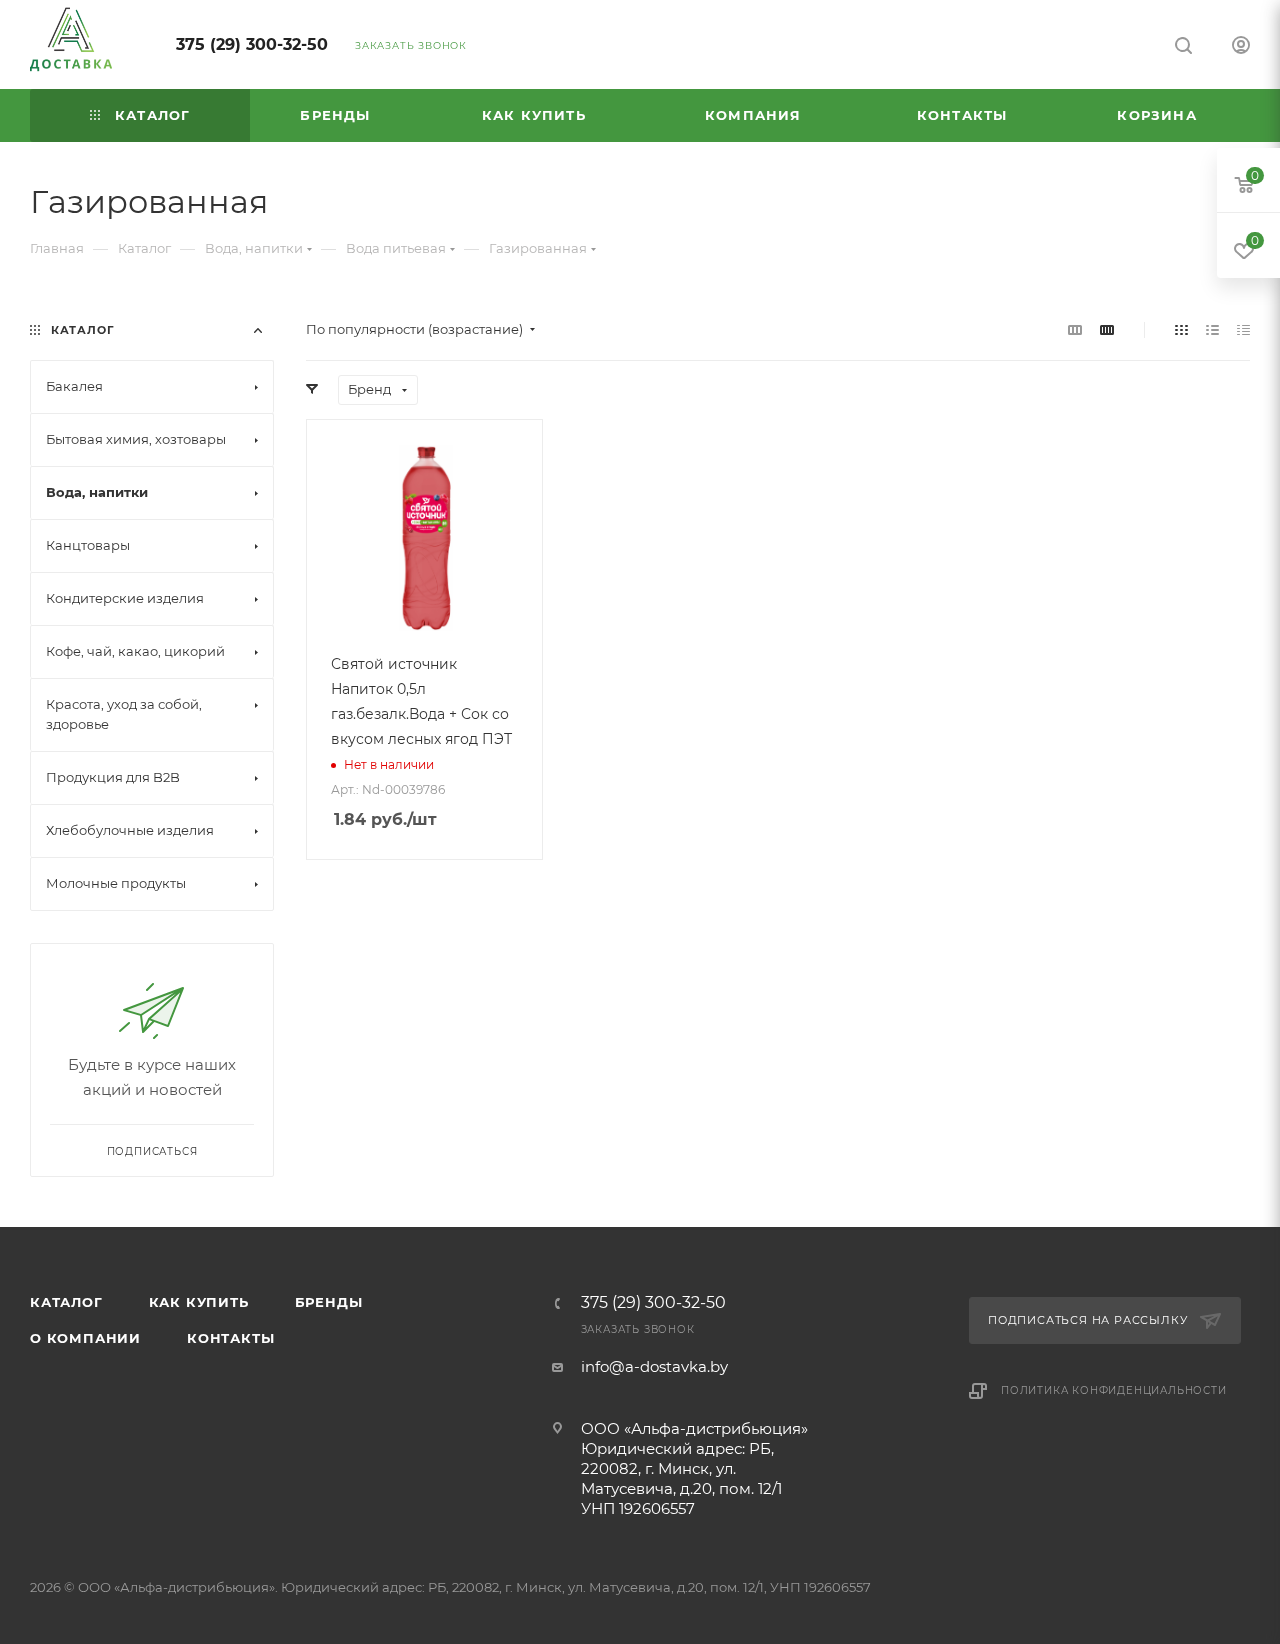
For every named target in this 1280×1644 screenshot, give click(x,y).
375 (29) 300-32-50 (252, 44)
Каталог (66, 1302)
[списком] (1212, 329)
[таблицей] (1243, 329)
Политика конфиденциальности (1114, 1390)
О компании (85, 1338)
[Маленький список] (1075, 329)
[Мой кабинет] (1241, 47)
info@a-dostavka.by (654, 1366)
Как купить (199, 1302)
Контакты (230, 1338)
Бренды (329, 1302)
